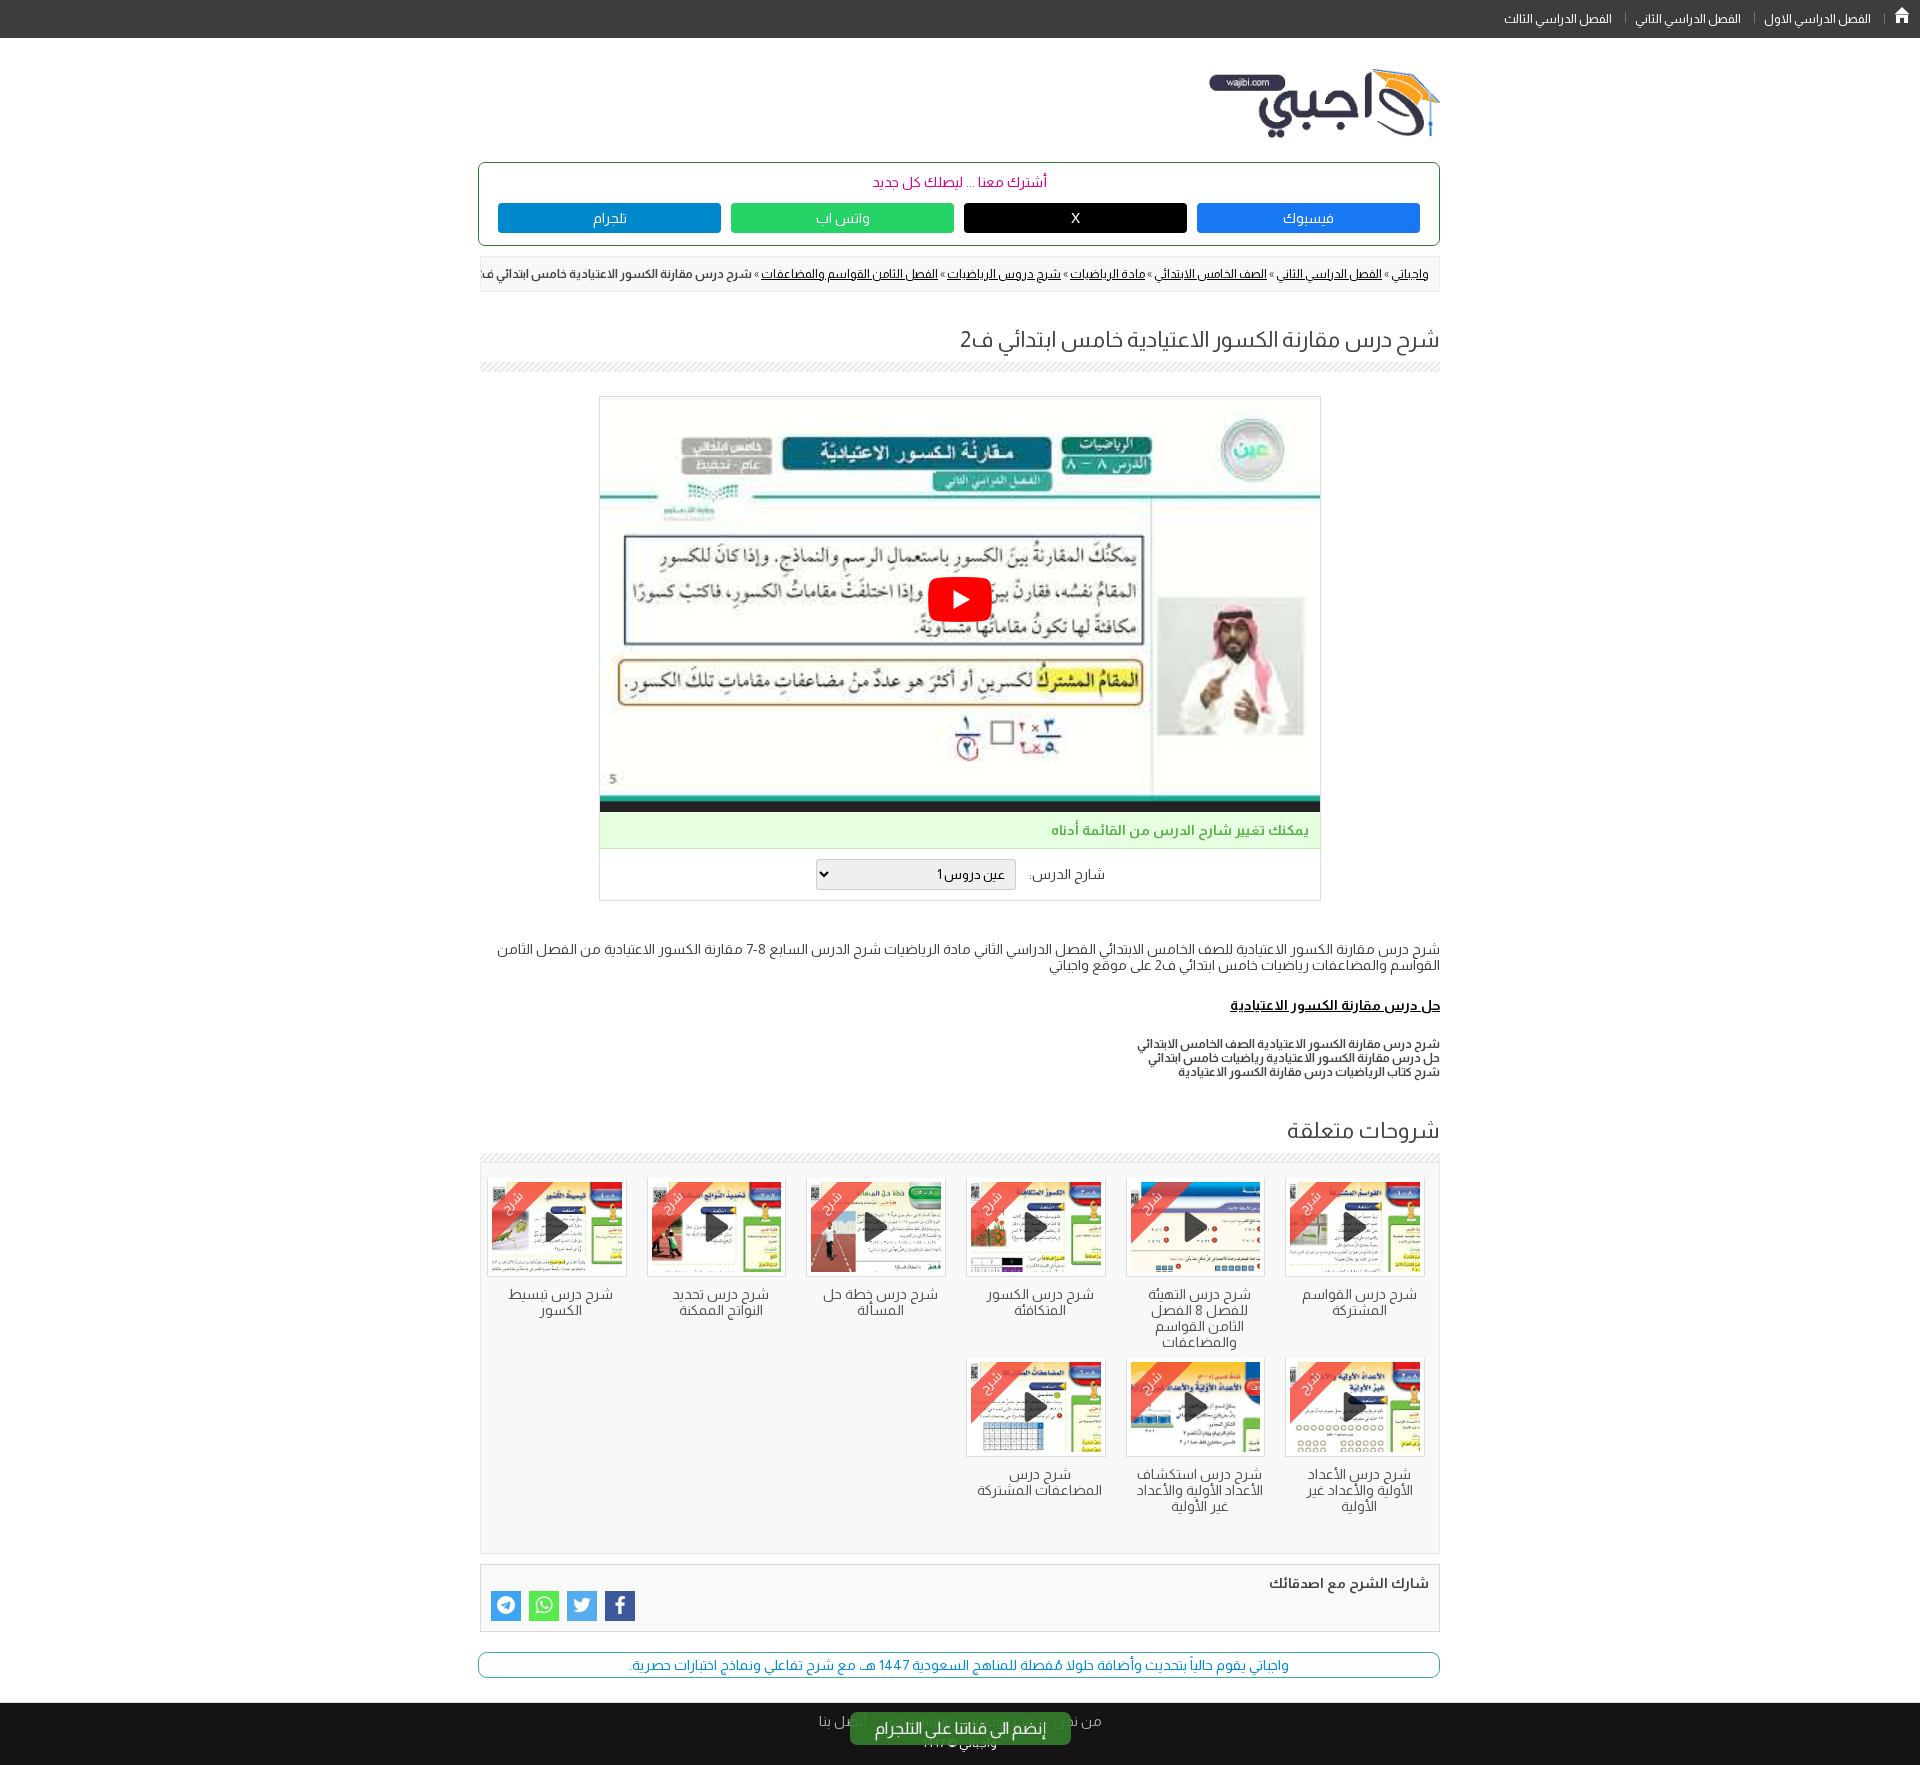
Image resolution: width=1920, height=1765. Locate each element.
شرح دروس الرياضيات (1004, 274)
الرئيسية (1902, 15)
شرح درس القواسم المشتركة (1359, 1302)
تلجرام (610, 218)
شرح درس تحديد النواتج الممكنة (720, 1302)
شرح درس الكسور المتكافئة (1040, 1302)
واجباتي (1410, 274)
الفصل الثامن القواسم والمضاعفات (849, 274)
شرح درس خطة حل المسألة (880, 1302)
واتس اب (843, 218)
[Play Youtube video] (960, 599)
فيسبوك (1308, 218)
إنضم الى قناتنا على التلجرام (960, 1728)
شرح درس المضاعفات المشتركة (1039, 1482)
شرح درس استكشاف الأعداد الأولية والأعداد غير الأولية (1200, 1490)
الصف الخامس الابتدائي (1210, 274)
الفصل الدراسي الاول (1817, 19)
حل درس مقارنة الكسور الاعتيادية (1335, 1005)
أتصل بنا (843, 1721)
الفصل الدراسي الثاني (1688, 19)
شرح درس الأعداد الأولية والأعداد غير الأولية (1359, 1490)
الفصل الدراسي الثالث (1558, 19)
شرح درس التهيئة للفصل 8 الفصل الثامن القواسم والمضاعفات (1199, 1318)
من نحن (1078, 1721)
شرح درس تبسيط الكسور (560, 1302)
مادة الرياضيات (1107, 274)
